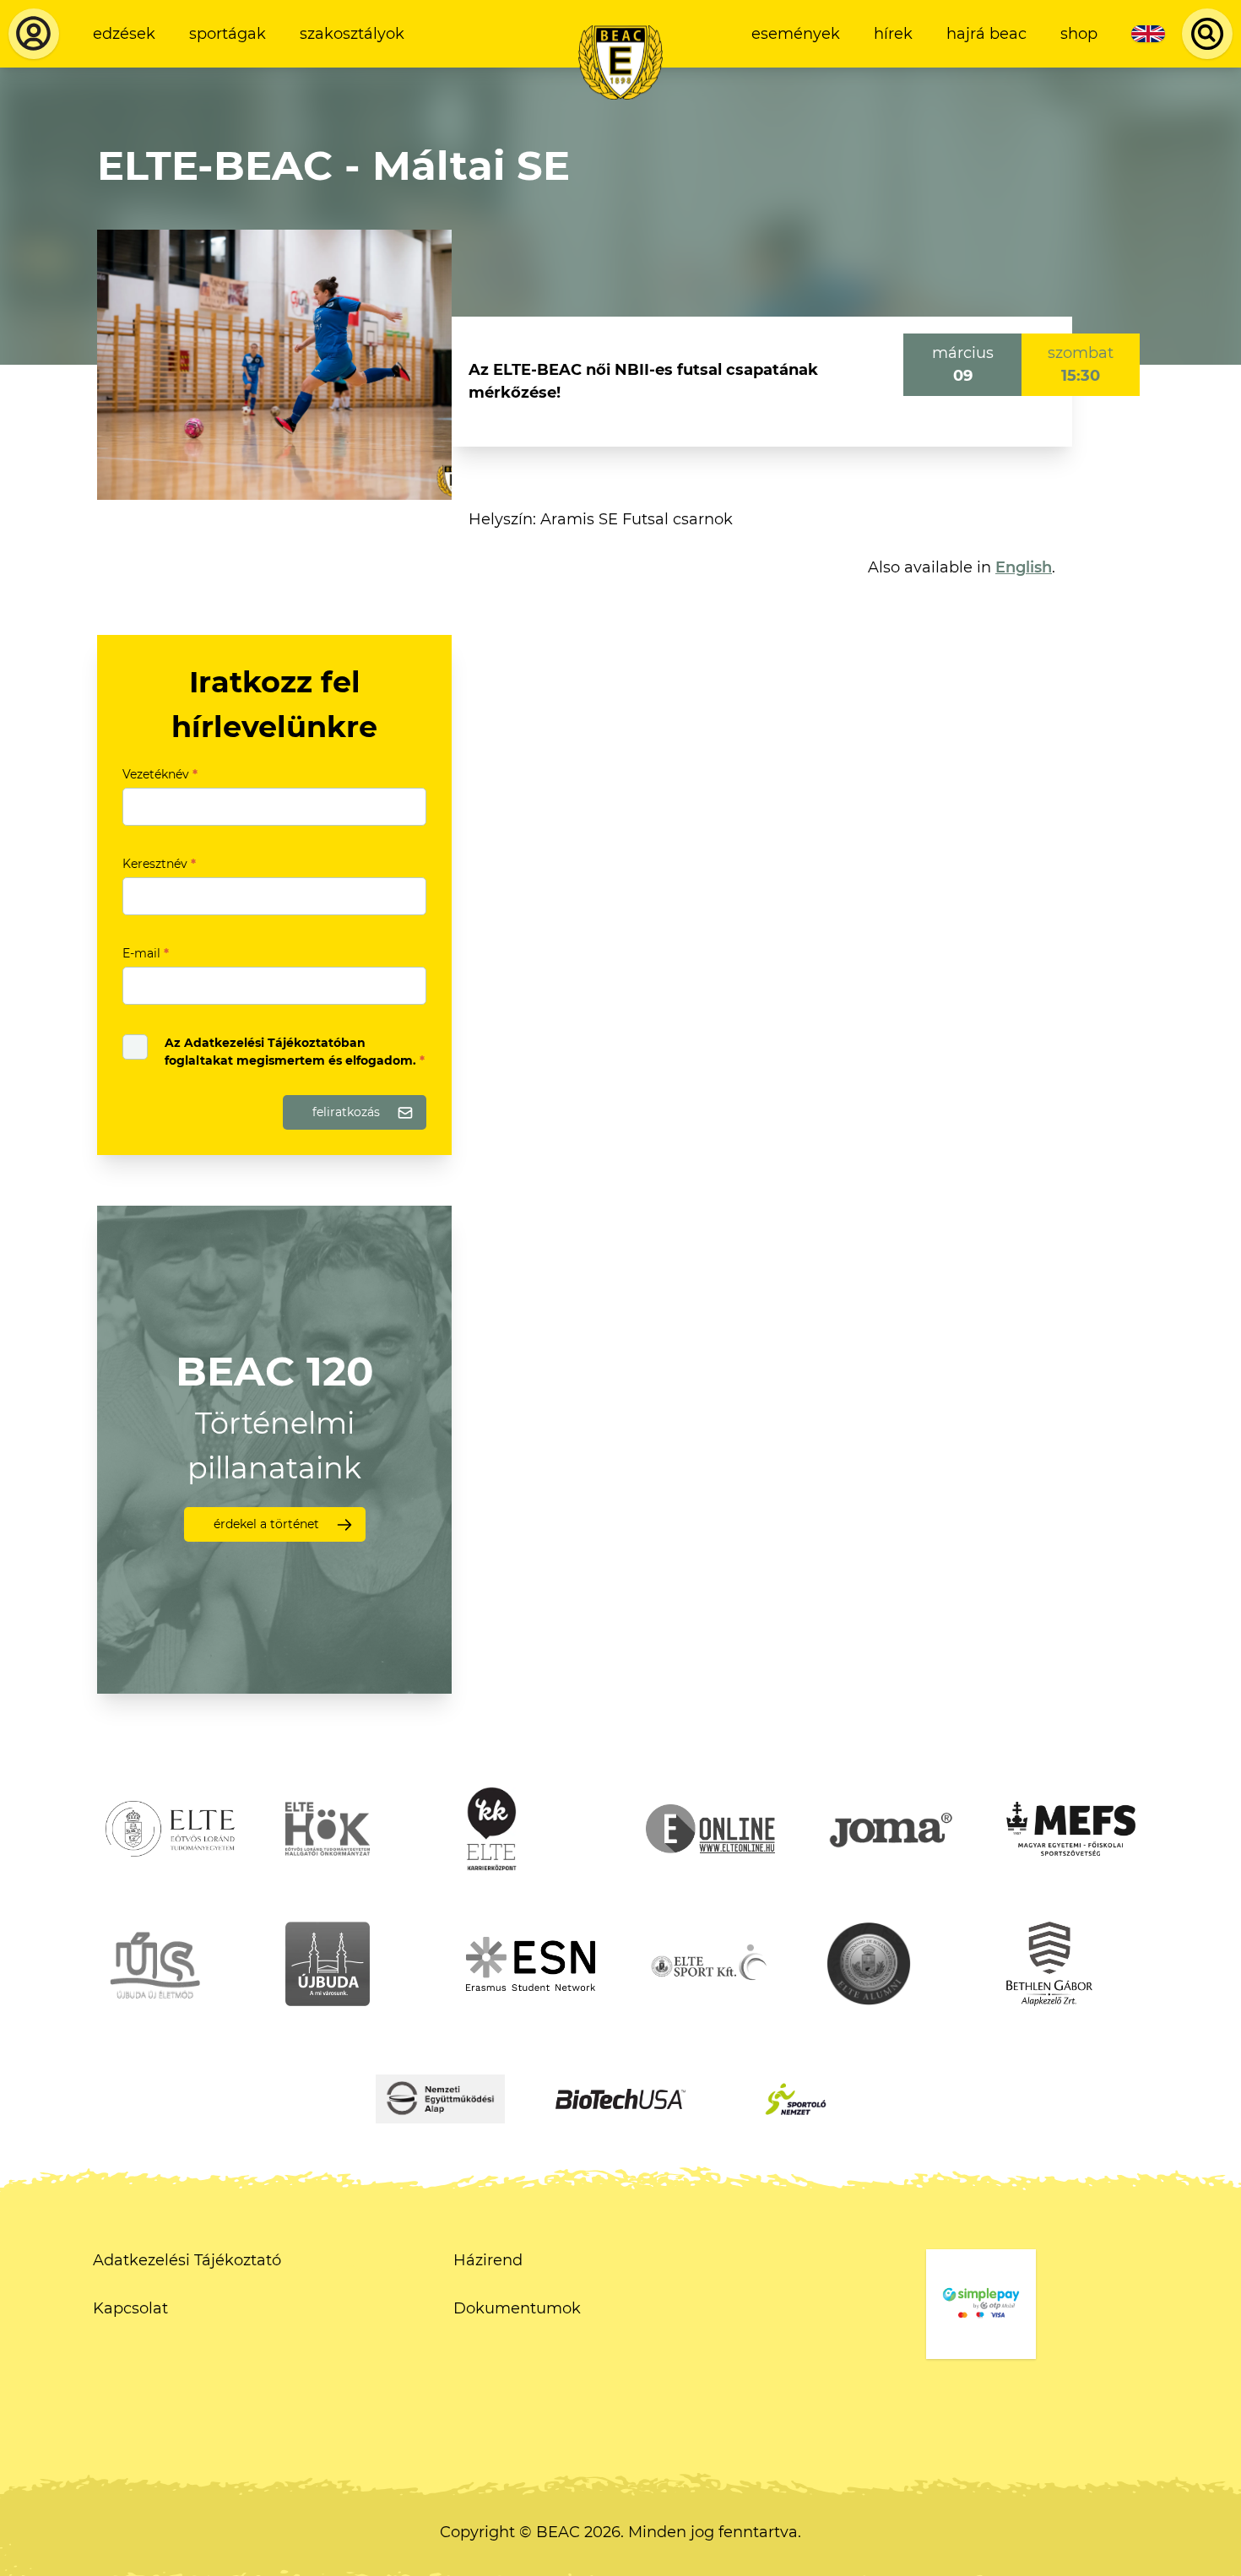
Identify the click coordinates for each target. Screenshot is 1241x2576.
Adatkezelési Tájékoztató (187, 2260)
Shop (1079, 34)
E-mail (146, 953)
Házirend (488, 2260)
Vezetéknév (160, 774)
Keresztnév (159, 864)
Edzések (124, 34)
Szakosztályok (352, 34)
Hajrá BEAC (986, 34)
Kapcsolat (130, 2308)
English (1024, 567)
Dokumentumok (517, 2308)
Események (796, 34)
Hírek (893, 34)
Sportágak (228, 34)
